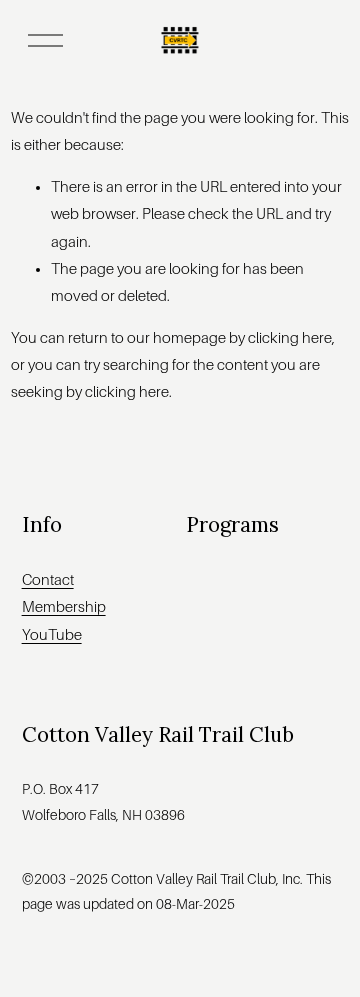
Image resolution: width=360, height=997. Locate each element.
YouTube (52, 635)
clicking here (290, 338)
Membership (64, 607)
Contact (48, 580)
